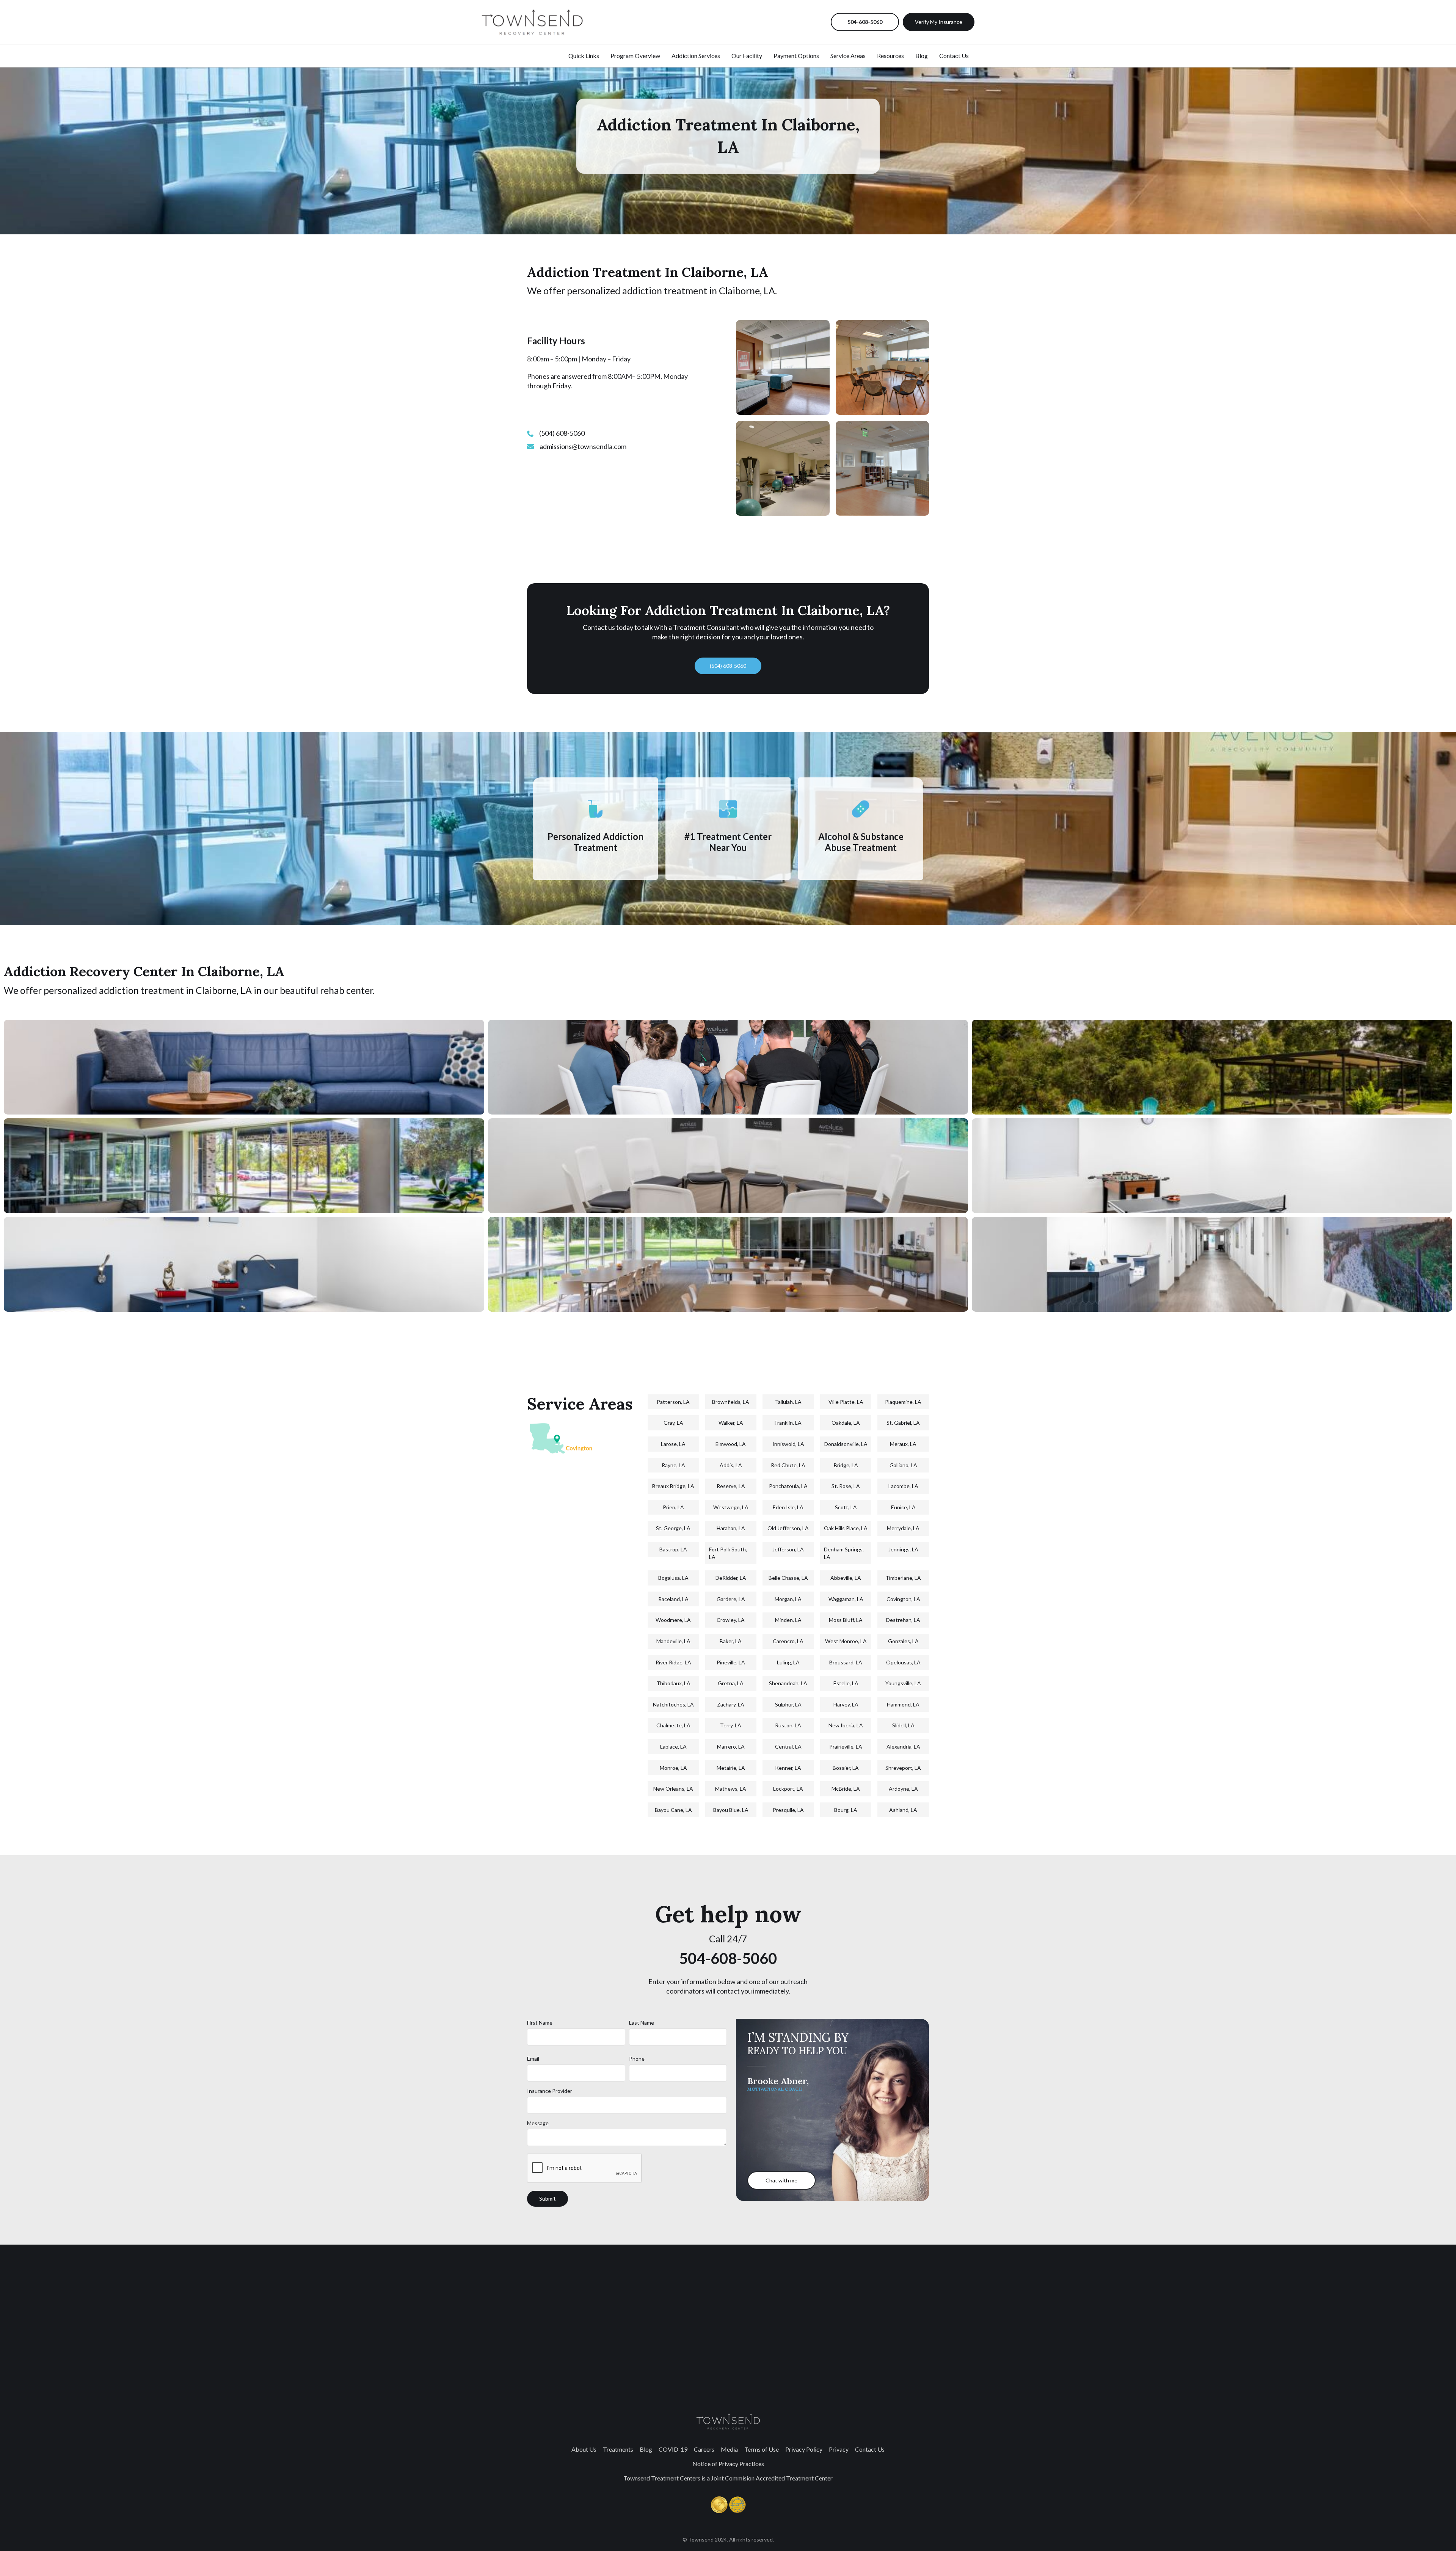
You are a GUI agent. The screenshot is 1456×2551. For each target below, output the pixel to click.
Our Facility (747, 56)
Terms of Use (762, 2449)
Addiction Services (696, 56)
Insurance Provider (550, 2091)
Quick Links (584, 56)
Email (533, 2059)
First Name (540, 2023)
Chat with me (781, 2180)
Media (729, 2449)
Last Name (642, 2023)
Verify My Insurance (939, 22)
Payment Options (796, 56)
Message (538, 2123)
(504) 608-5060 (728, 666)
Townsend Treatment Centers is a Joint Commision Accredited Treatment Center (728, 2478)
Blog (922, 56)
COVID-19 (673, 2449)
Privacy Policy (804, 2449)
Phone (637, 2059)
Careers (704, 2449)
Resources (890, 56)
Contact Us (954, 56)
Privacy (839, 2449)
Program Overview (635, 56)
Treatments (618, 2449)
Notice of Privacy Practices (728, 2464)
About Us (584, 2449)
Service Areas (848, 56)
